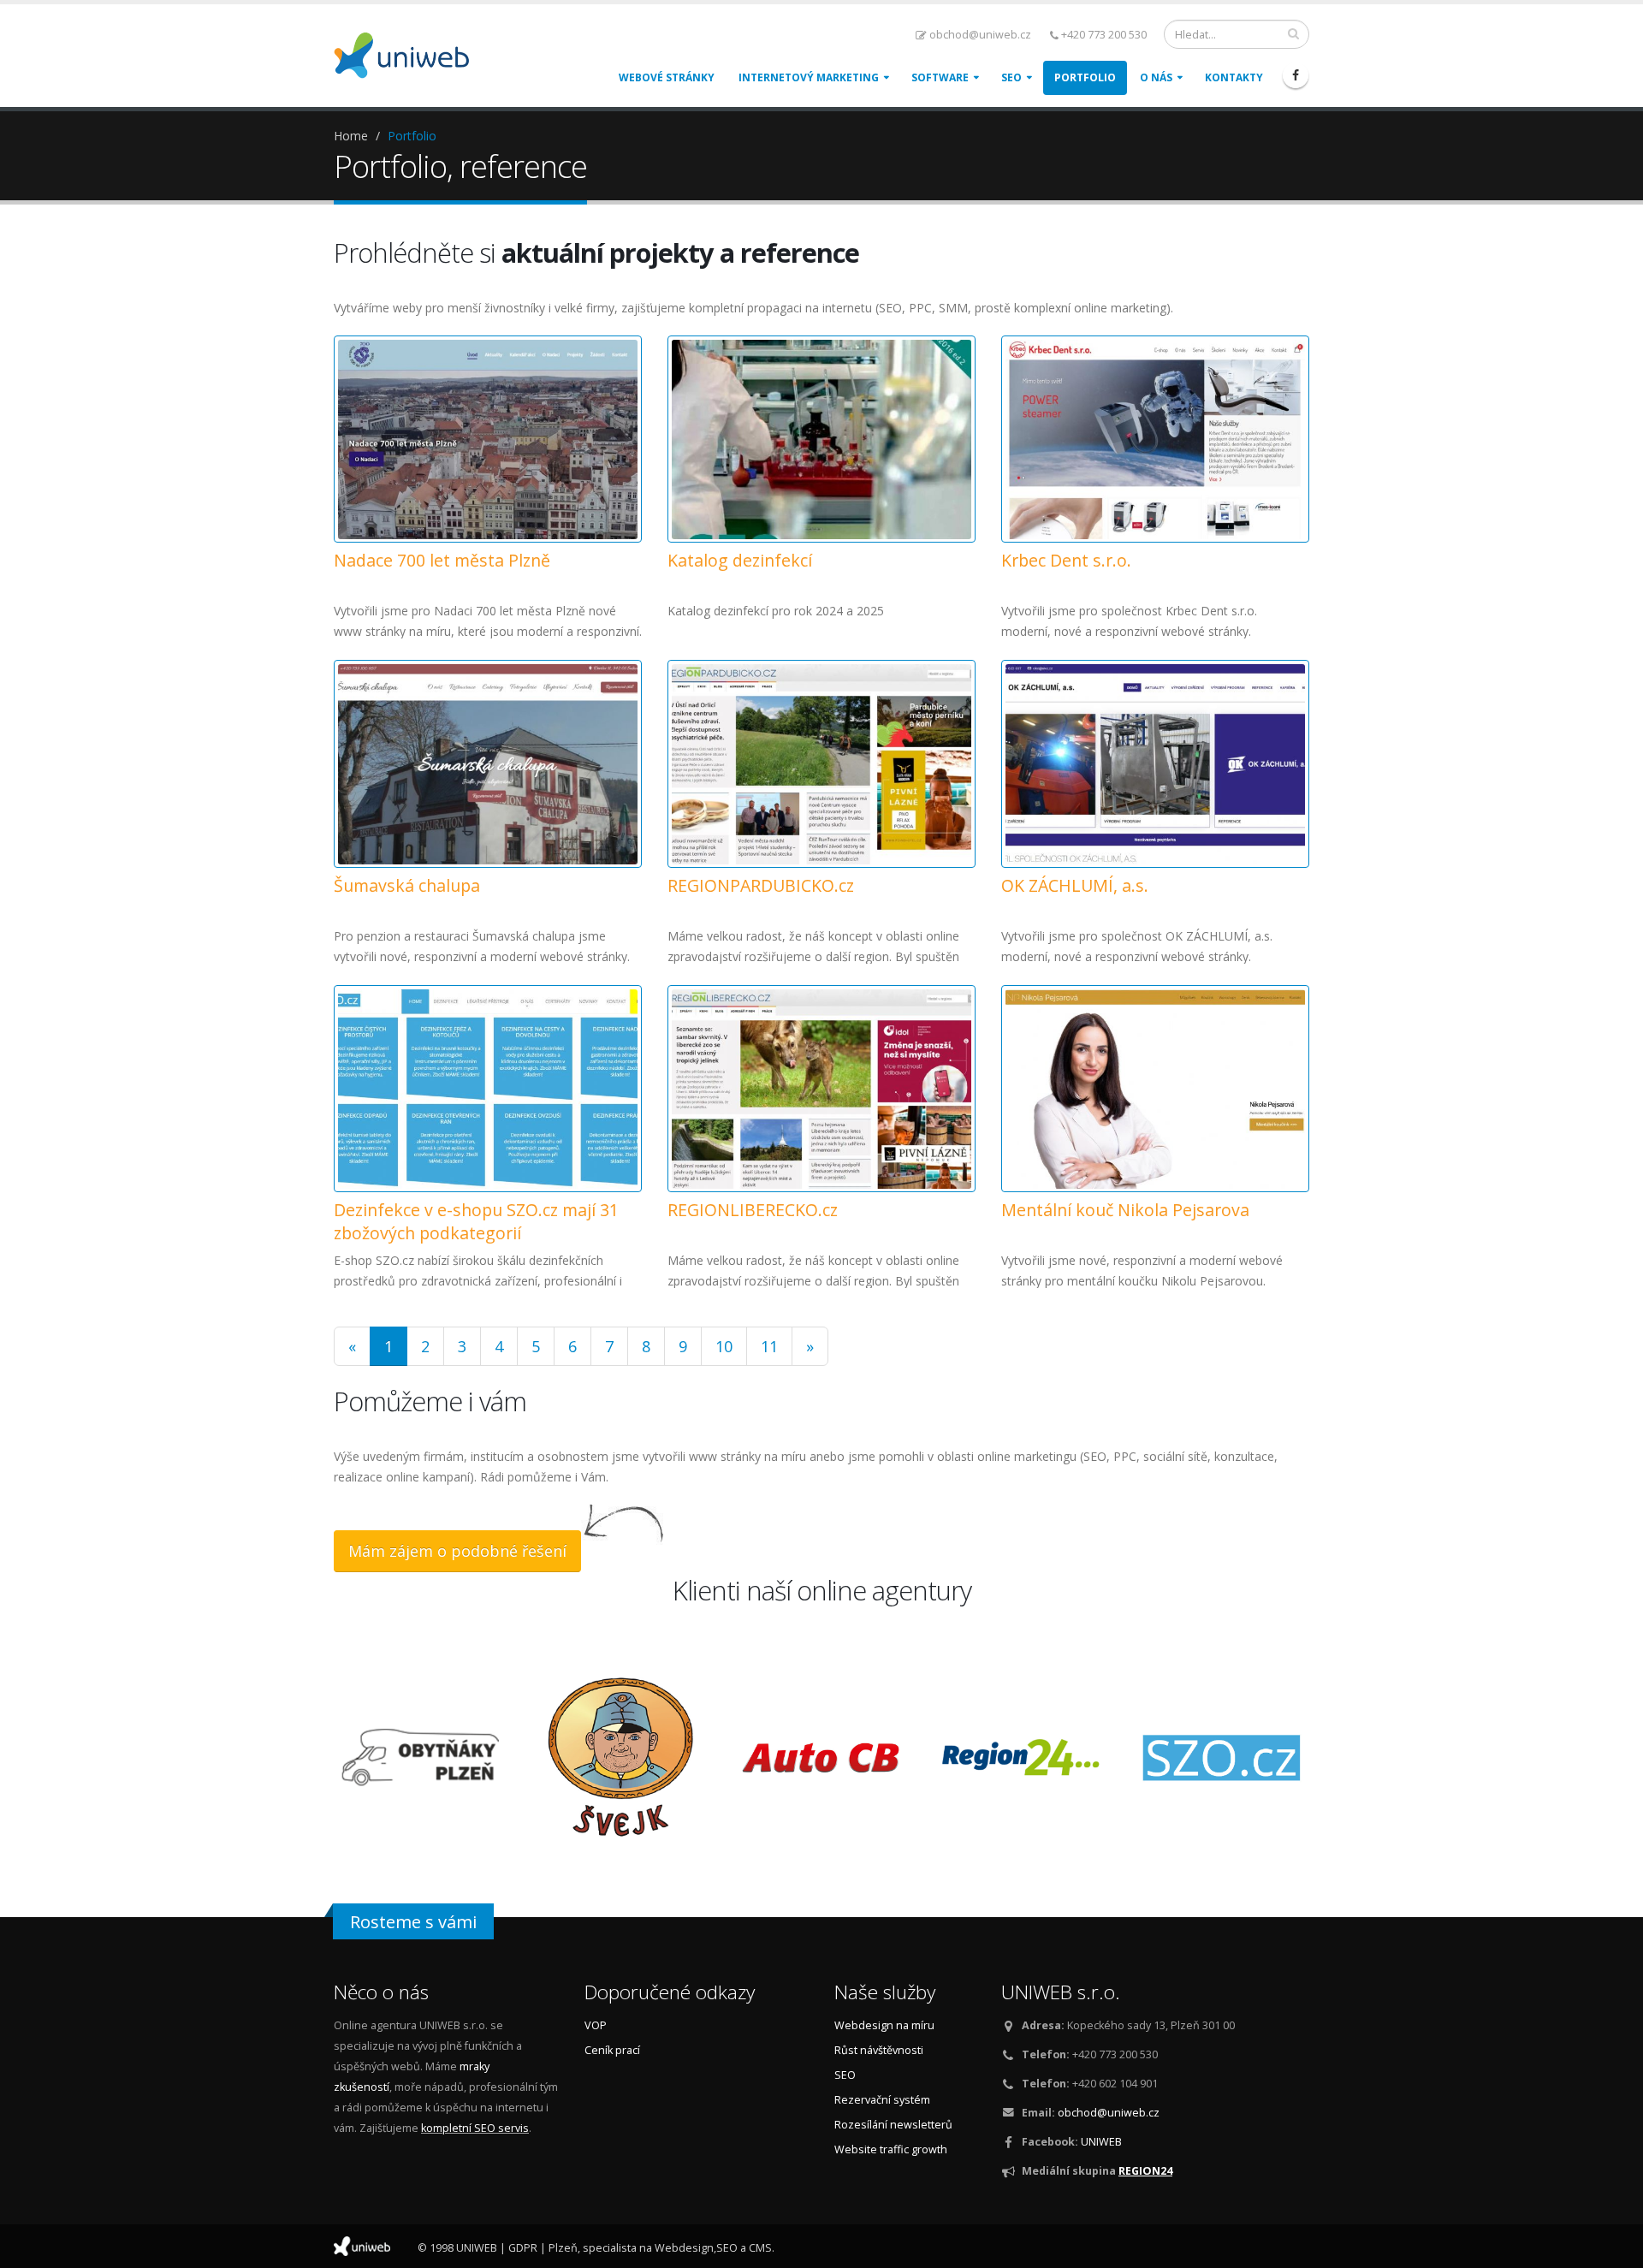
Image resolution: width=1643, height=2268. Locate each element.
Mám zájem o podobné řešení (457, 1551)
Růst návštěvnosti (879, 2050)
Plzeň (563, 2248)
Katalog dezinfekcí (740, 560)
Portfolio (1085, 77)
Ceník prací (612, 2050)
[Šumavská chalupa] (488, 764)
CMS (760, 2248)
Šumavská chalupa (407, 885)
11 (769, 1346)
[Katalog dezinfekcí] (821, 439)
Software (940, 77)
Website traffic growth (891, 2149)
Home (351, 136)
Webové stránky (667, 77)
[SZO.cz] (1222, 1757)
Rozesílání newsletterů (893, 2125)
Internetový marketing (809, 77)
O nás (1156, 77)
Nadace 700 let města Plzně (442, 560)
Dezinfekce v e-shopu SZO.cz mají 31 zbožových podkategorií (476, 1221)
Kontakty (1234, 77)
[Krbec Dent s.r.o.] (1155, 439)
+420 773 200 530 (1104, 35)
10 (724, 1346)
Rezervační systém (882, 2100)
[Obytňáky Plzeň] (421, 1757)
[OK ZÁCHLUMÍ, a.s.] (1155, 764)
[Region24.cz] (1022, 1757)
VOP (596, 2025)
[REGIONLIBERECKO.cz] (821, 1089)
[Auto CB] (821, 1757)
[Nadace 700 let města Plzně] (488, 439)
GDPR (523, 2248)
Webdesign (684, 2248)
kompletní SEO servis (475, 2128)
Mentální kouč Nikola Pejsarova (1125, 1210)
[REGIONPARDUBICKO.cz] (821, 764)
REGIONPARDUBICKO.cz (761, 885)
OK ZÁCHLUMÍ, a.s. (1075, 885)
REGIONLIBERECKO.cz (753, 1210)
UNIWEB (1101, 2142)
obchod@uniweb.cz (980, 35)
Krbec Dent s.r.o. (1066, 560)
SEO (1011, 77)
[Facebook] (1296, 75)
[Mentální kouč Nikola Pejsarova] (1155, 1089)
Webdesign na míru (884, 2025)
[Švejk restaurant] (621, 1757)
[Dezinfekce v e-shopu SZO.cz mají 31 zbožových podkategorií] (488, 1089)
